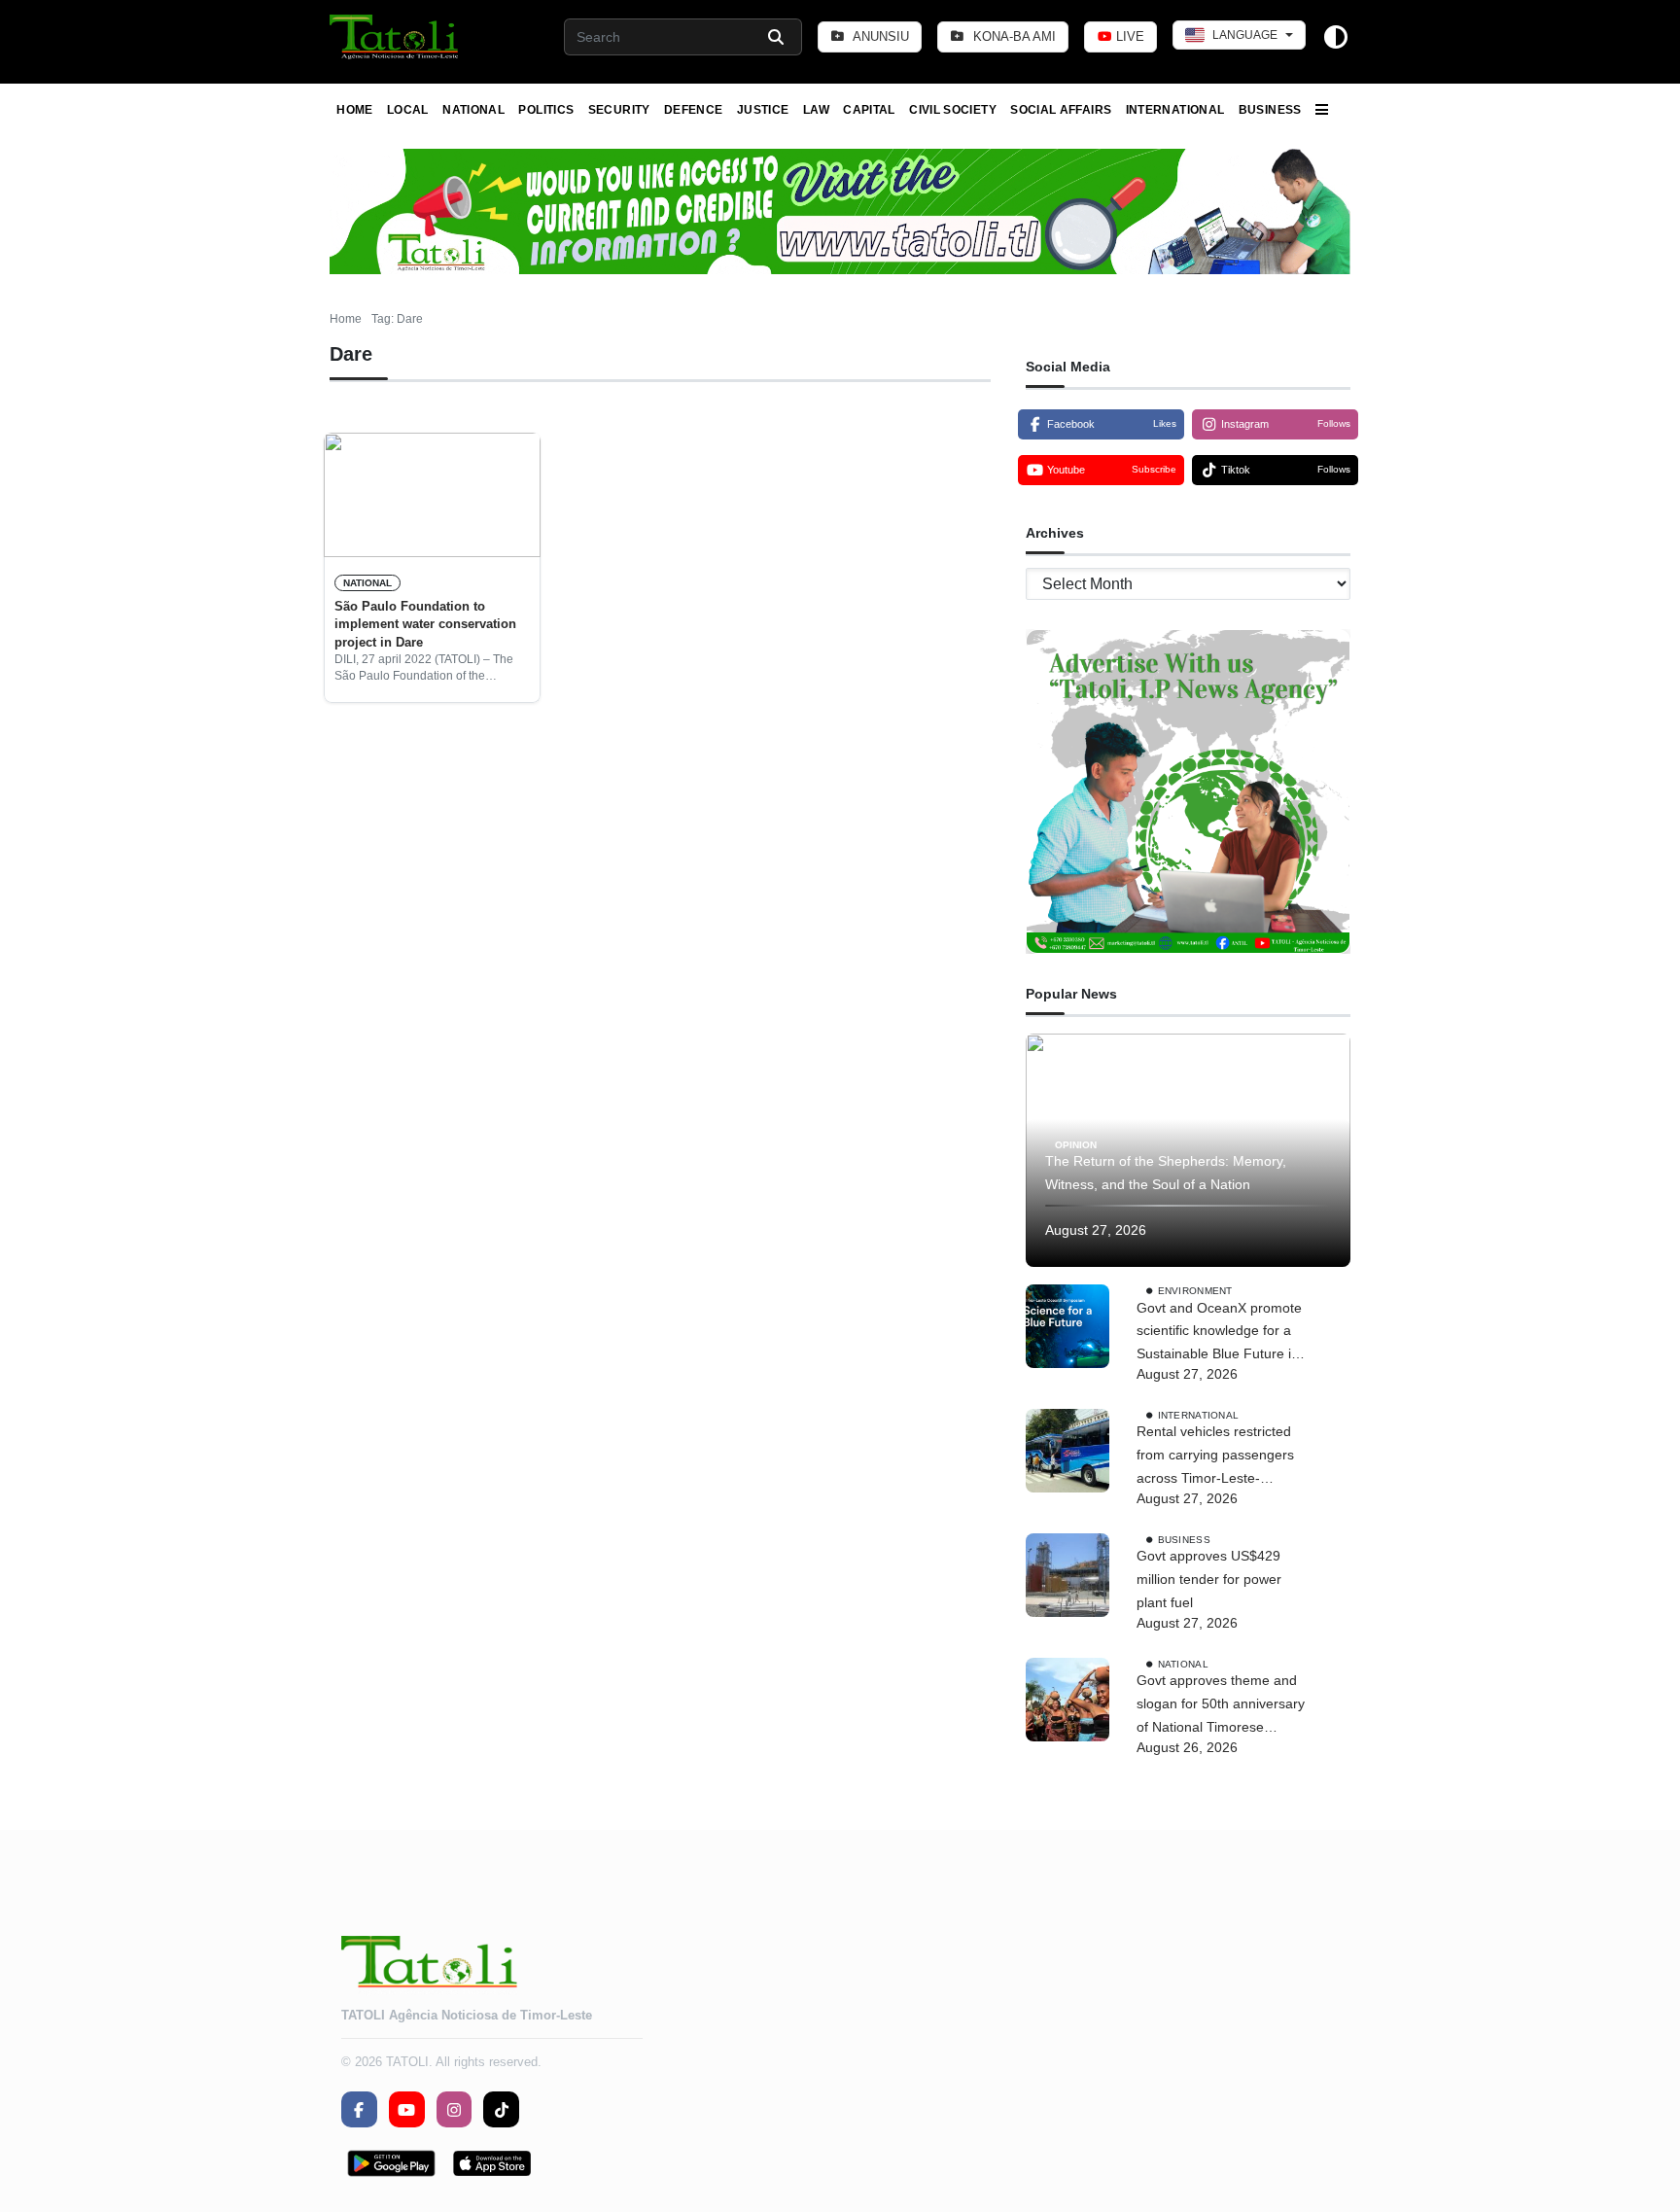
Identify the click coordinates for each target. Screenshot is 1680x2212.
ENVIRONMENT (1195, 1290)
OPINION (1076, 1144)
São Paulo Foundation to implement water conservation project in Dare (425, 624)
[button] (395, 37)
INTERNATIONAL (1175, 110)
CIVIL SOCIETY (953, 110)
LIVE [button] (1128, 36)
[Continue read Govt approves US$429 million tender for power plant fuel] (1067, 1575)
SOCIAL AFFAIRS (1061, 110)
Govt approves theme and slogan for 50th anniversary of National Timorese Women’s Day (1221, 1705)
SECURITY (619, 110)
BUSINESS (1270, 110)
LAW (816, 110)
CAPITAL (869, 110)
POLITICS (546, 110)
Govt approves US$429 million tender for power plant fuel (1209, 1579)
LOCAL (408, 110)
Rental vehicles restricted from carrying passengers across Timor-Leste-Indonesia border (1215, 1457)
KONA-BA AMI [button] (1013, 36)
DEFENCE (694, 110)
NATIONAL (473, 110)
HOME (354, 110)
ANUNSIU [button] (879, 36)
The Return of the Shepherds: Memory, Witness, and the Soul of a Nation (1166, 1173)
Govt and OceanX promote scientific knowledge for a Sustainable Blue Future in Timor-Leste (1219, 1333)
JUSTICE (763, 110)
